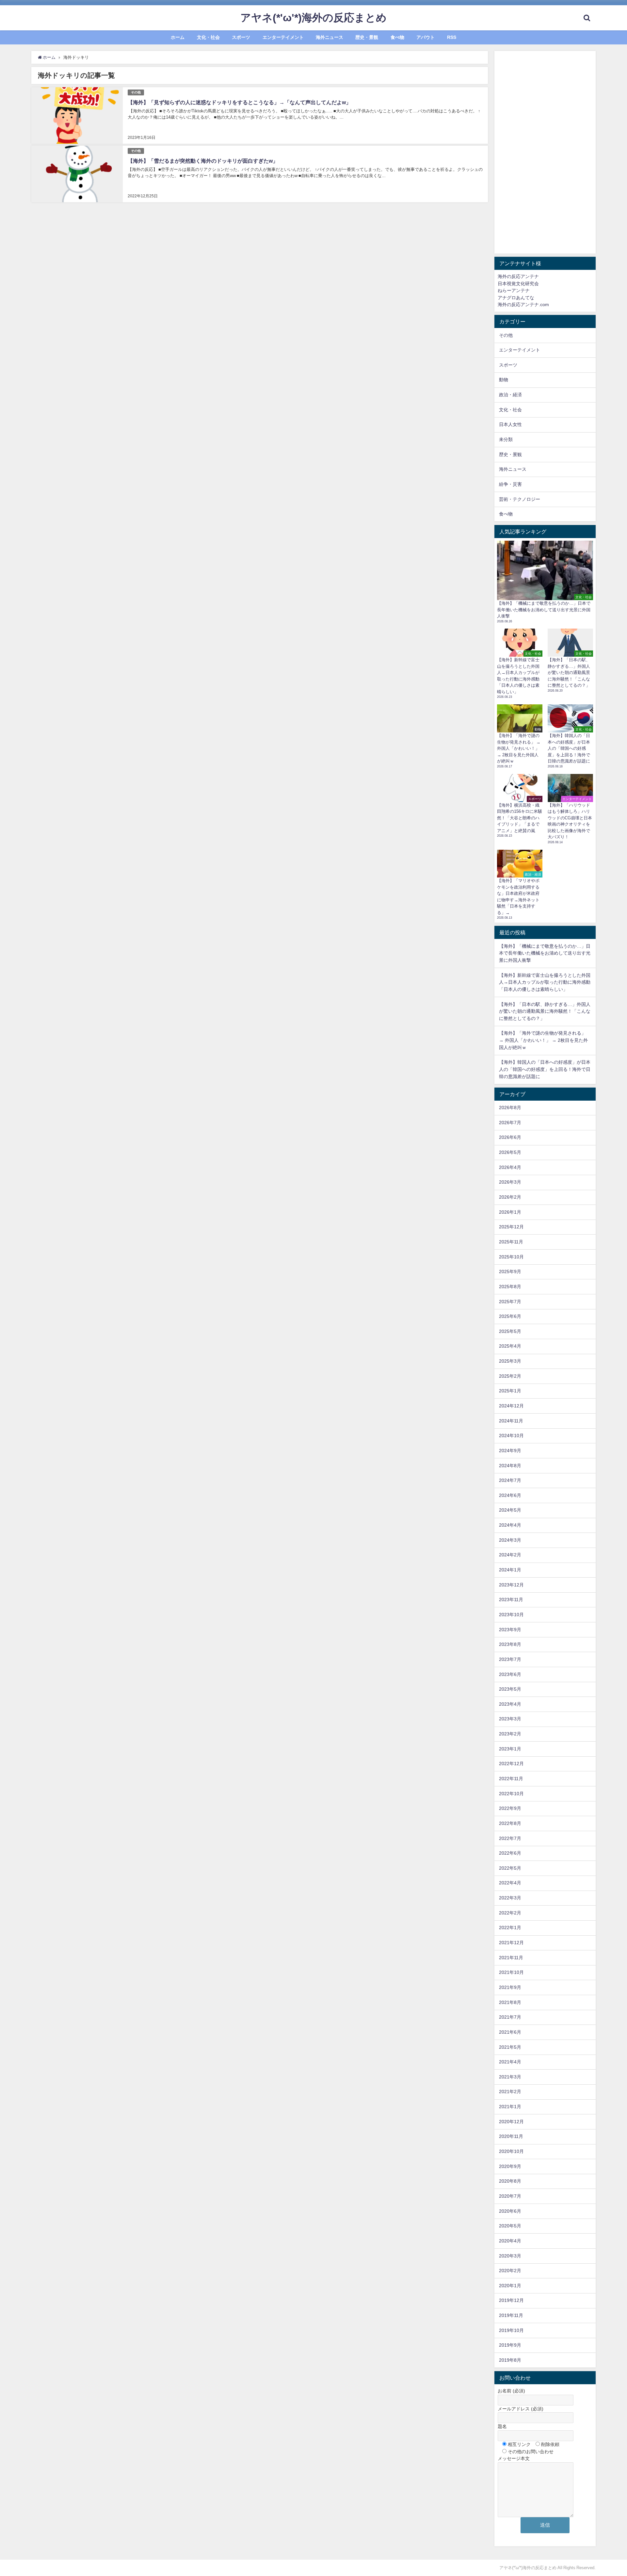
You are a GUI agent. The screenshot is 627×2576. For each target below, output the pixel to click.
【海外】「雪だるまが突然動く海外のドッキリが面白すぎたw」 (203, 161)
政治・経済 (510, 395)
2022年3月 (510, 1898)
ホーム (178, 37)
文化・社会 (208, 37)
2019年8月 (510, 2360)
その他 (136, 92)
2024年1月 (510, 1570)
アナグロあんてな (516, 298)
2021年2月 (510, 2092)
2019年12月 (511, 2300)
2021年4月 (510, 2062)
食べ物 (397, 37)
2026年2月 (510, 1197)
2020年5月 (510, 2226)
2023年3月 (510, 1719)
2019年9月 (510, 2345)
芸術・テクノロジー (520, 499)
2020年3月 (510, 2256)
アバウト (426, 37)
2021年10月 (511, 1972)
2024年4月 (510, 1525)
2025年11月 (511, 1242)
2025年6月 (510, 1316)
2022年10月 (511, 1794)
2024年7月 (510, 1480)
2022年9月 (510, 1808)
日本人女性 (510, 424)
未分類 (506, 439)
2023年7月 (510, 1659)
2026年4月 (510, 1167)
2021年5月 (510, 2047)
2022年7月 (510, 1838)
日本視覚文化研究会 (518, 284)
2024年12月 (511, 1406)
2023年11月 (511, 1600)
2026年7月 (510, 1123)
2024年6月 (510, 1495)
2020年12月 (511, 2122)
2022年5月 (510, 1868)
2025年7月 (510, 1302)
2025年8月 (510, 1287)
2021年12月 (511, 1943)
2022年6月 (510, 1853)
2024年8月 (510, 1466)
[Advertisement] (545, 152)
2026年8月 (510, 1108)
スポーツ (241, 37)
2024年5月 (510, 1510)
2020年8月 (510, 2181)
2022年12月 (511, 1764)
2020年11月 (511, 2136)
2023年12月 (511, 1585)
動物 (504, 380)
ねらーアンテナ (514, 290)
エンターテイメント (283, 37)
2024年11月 (511, 1421)
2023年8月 (510, 1644)
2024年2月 (510, 1555)
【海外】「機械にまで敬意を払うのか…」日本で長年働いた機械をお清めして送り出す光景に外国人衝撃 (545, 953)
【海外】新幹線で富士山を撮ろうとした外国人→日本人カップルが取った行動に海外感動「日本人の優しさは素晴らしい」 (545, 982)
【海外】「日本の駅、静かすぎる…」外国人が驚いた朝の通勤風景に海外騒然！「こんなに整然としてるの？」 (545, 1011)
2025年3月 (510, 1361)
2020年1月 (510, 2286)
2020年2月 (510, 2271)
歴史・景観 (367, 37)
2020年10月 (511, 2151)
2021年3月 (510, 2077)
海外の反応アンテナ (518, 276)
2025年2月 (510, 1376)
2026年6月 (510, 1137)
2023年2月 (510, 1734)
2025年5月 (510, 1331)
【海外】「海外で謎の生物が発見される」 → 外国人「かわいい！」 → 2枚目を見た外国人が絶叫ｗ (543, 1040)
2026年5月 (510, 1152)
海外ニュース (330, 37)
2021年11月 (511, 1958)
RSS (452, 37)
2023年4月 (510, 1704)
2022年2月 (510, 1913)
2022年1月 (510, 1928)
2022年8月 (510, 1823)
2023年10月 (511, 1615)
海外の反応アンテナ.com (523, 304)
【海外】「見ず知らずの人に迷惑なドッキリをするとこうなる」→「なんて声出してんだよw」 (239, 102)
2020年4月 (510, 2241)
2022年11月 (511, 1779)
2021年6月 (510, 2032)
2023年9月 (510, 1630)
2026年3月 (510, 1182)
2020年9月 (510, 2166)
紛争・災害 (510, 484)
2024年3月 (510, 1540)
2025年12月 (511, 1227)
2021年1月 (510, 2107)
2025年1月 (510, 1391)
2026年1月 (510, 1212)
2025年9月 (510, 1272)
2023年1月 (510, 1749)
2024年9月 (510, 1451)
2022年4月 (510, 1883)
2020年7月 (510, 2196)
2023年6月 (510, 1674)
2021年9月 (510, 1987)
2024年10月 (511, 1436)
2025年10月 (511, 1257)
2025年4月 (510, 1346)
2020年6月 (510, 2211)
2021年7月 (510, 2017)
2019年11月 (511, 2315)
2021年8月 (510, 2002)
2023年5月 (510, 1689)
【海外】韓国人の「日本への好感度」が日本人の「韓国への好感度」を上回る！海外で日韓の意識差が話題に (545, 1069)
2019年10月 (511, 2330)
